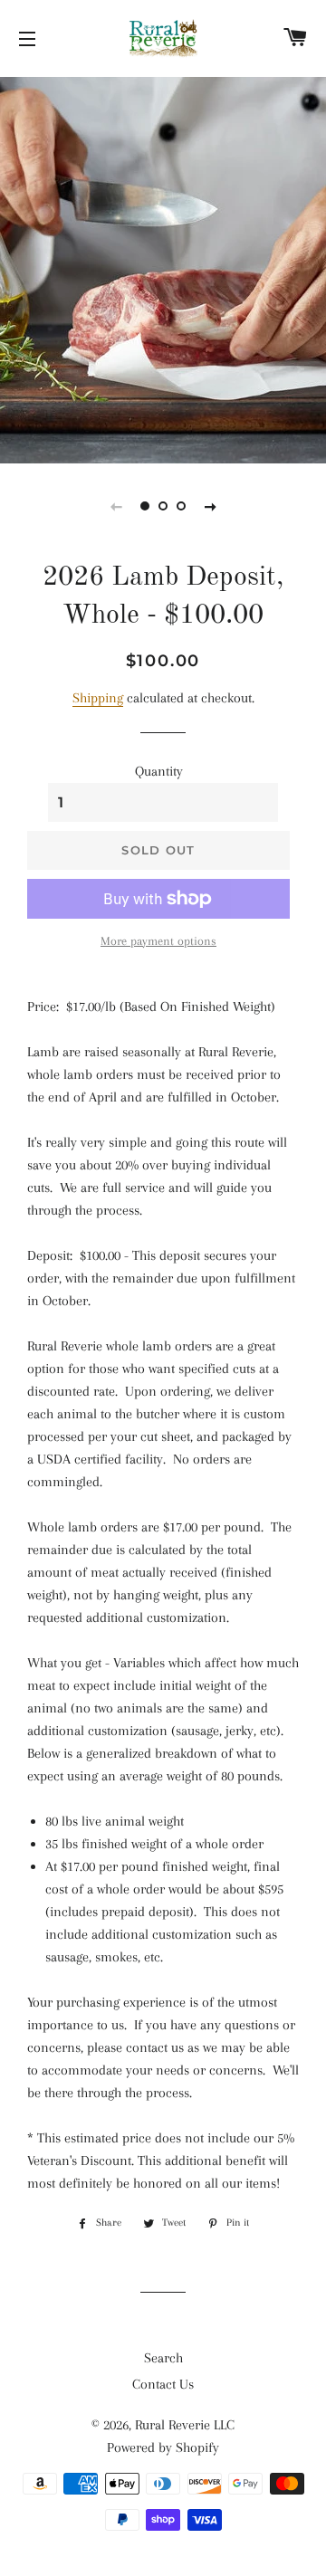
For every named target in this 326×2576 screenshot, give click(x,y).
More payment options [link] (158, 941)
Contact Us (163, 2384)
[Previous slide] (116, 506)
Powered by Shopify (163, 2447)
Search (163, 2358)
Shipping (98, 698)
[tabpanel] (163, 268)
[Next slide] (210, 506)
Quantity (159, 771)
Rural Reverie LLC (185, 2425)
